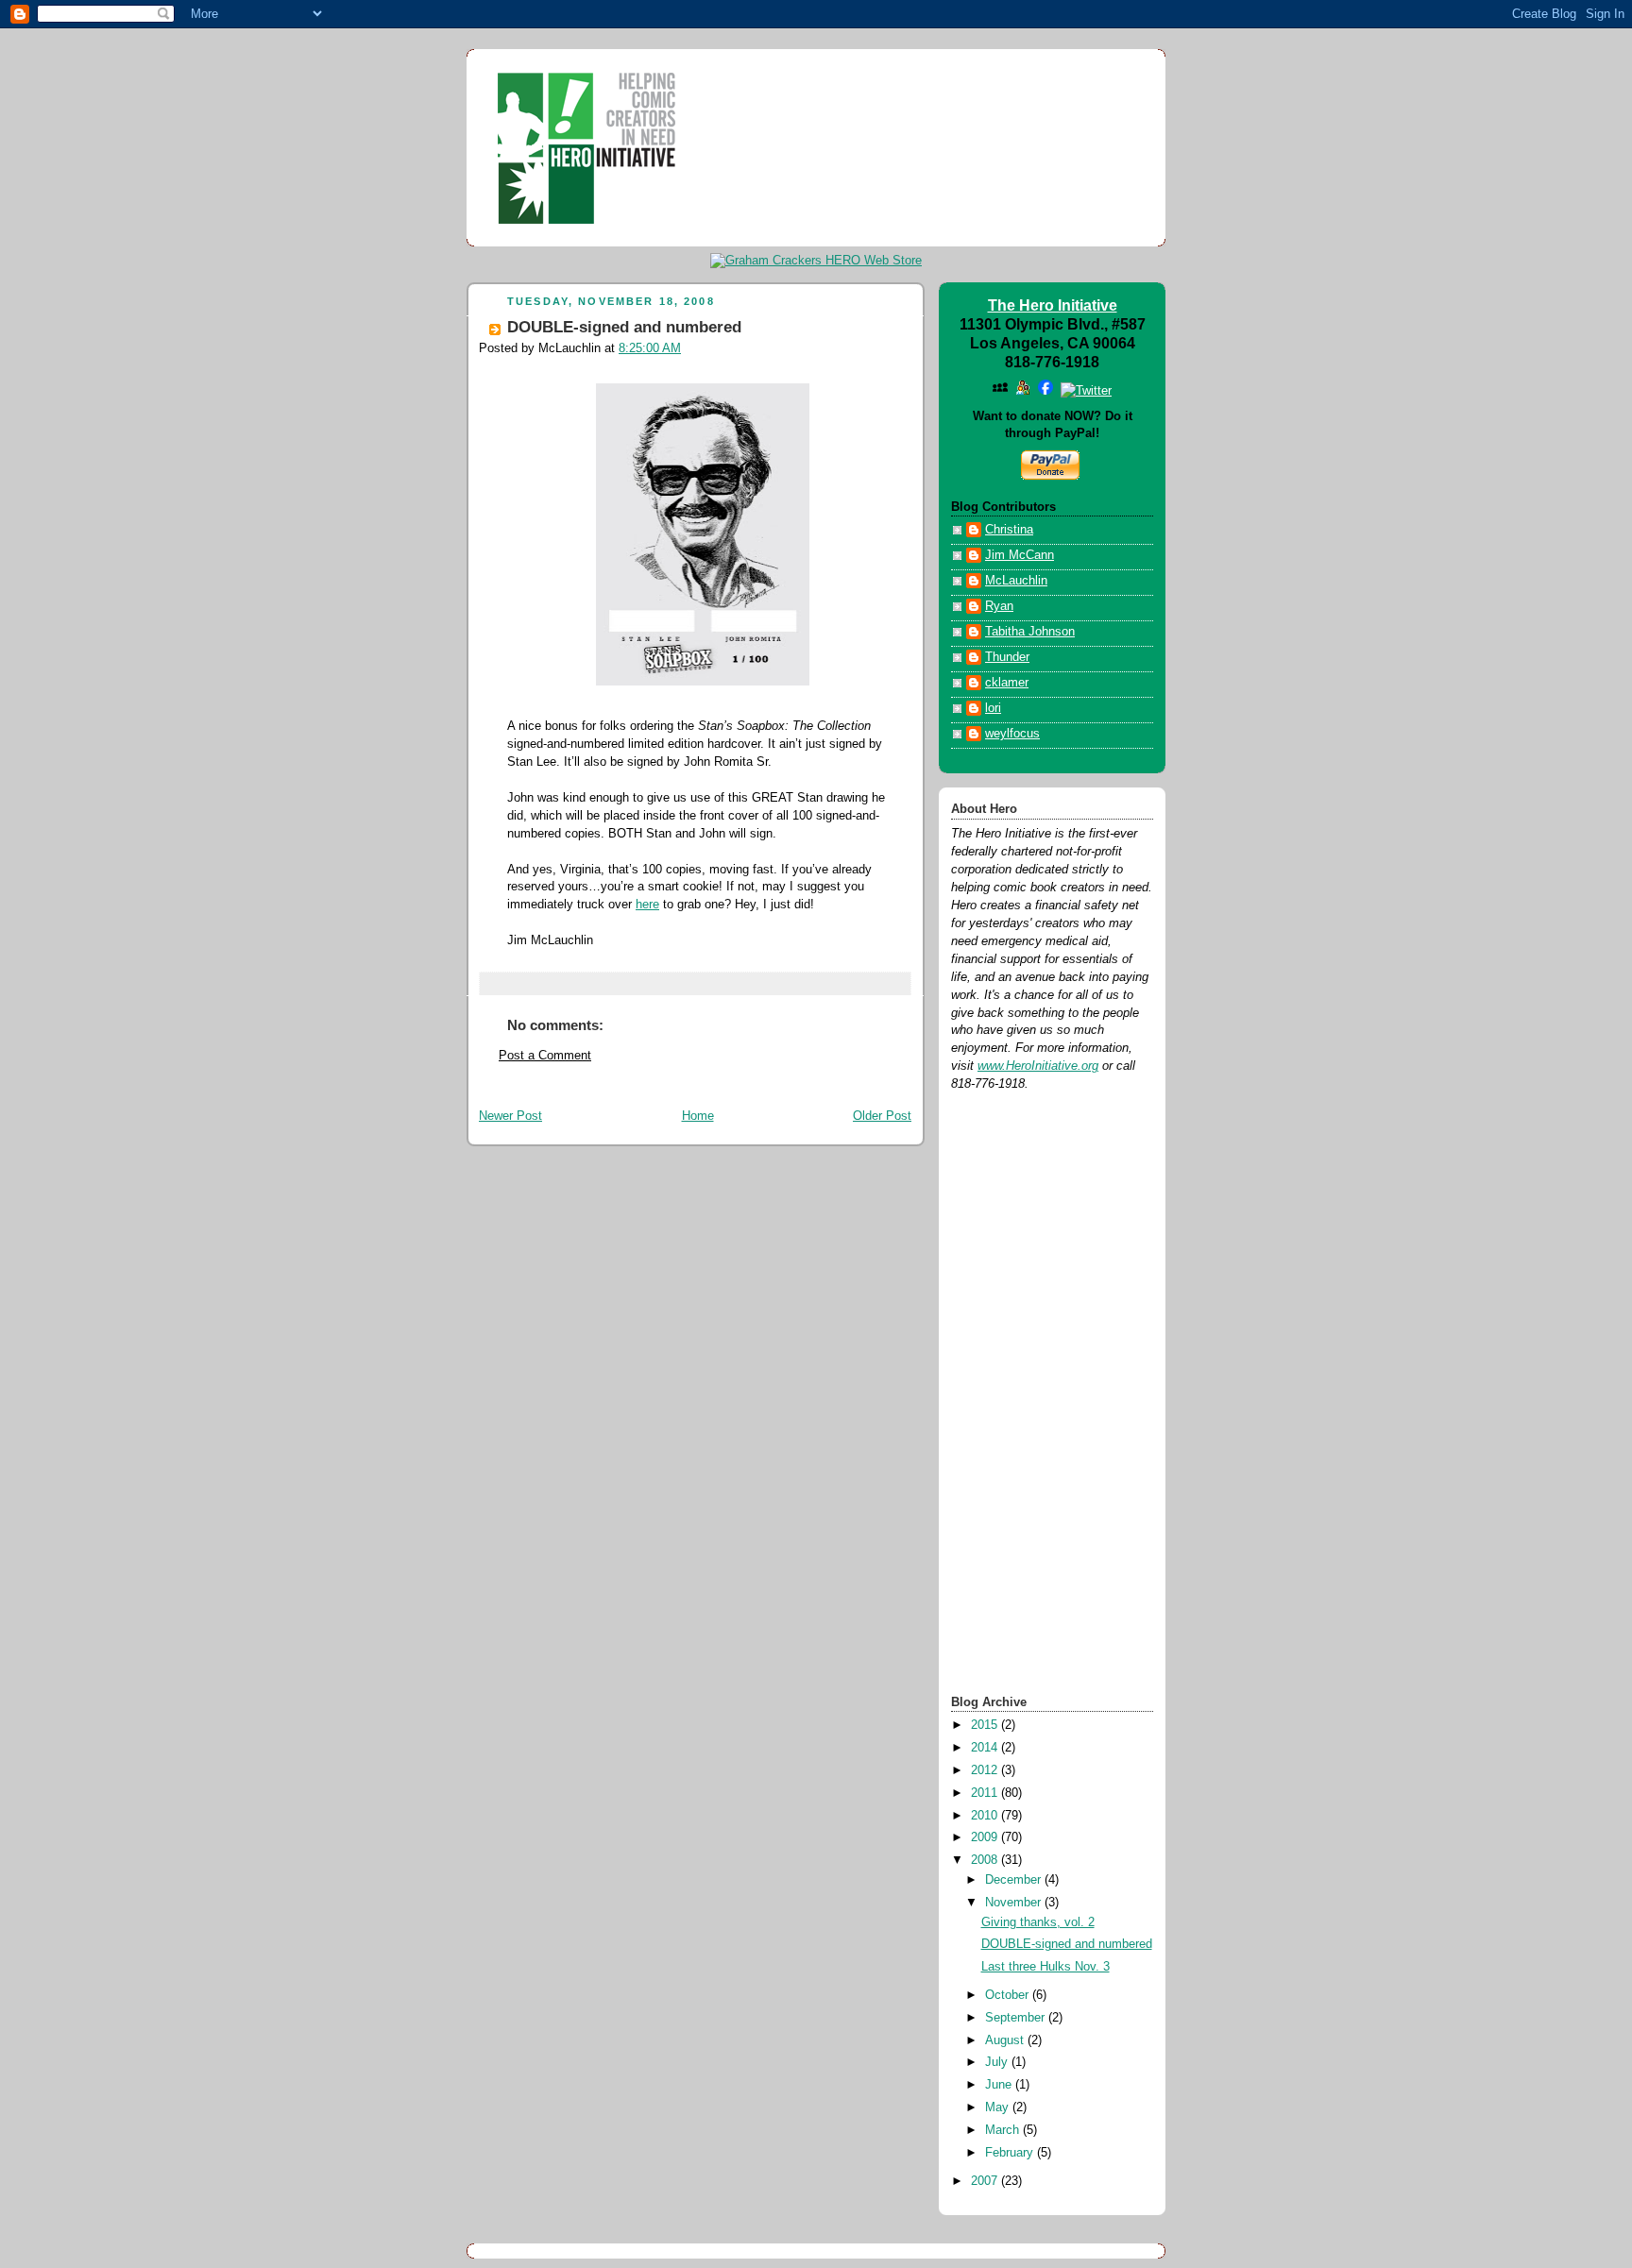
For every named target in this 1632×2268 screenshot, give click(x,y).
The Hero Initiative (1053, 305)
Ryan (999, 606)
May (999, 2107)
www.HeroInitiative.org (1038, 1066)
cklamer (1007, 683)
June (1000, 2085)
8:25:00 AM (650, 348)
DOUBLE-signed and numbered (624, 327)
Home (698, 1116)
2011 (986, 1793)
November (1015, 1903)
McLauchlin (1016, 581)
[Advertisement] (1027, 1392)
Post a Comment (545, 1056)
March (1004, 2130)
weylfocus (1012, 734)
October (1009, 1995)
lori (993, 708)
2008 (986, 1860)
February (1011, 2153)
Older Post (882, 1116)
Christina (1009, 530)
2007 (986, 2181)
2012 (986, 1770)
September (1017, 2018)
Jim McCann (1020, 555)
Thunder (1007, 657)
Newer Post (510, 1116)
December (1015, 1880)
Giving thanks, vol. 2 (1038, 1922)
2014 (986, 1748)
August (1006, 2040)
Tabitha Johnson (1030, 632)
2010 (986, 1816)
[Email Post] (509, 983)
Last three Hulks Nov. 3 (1045, 1967)
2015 (986, 1725)
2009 (986, 1837)
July (998, 2062)
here (647, 905)
